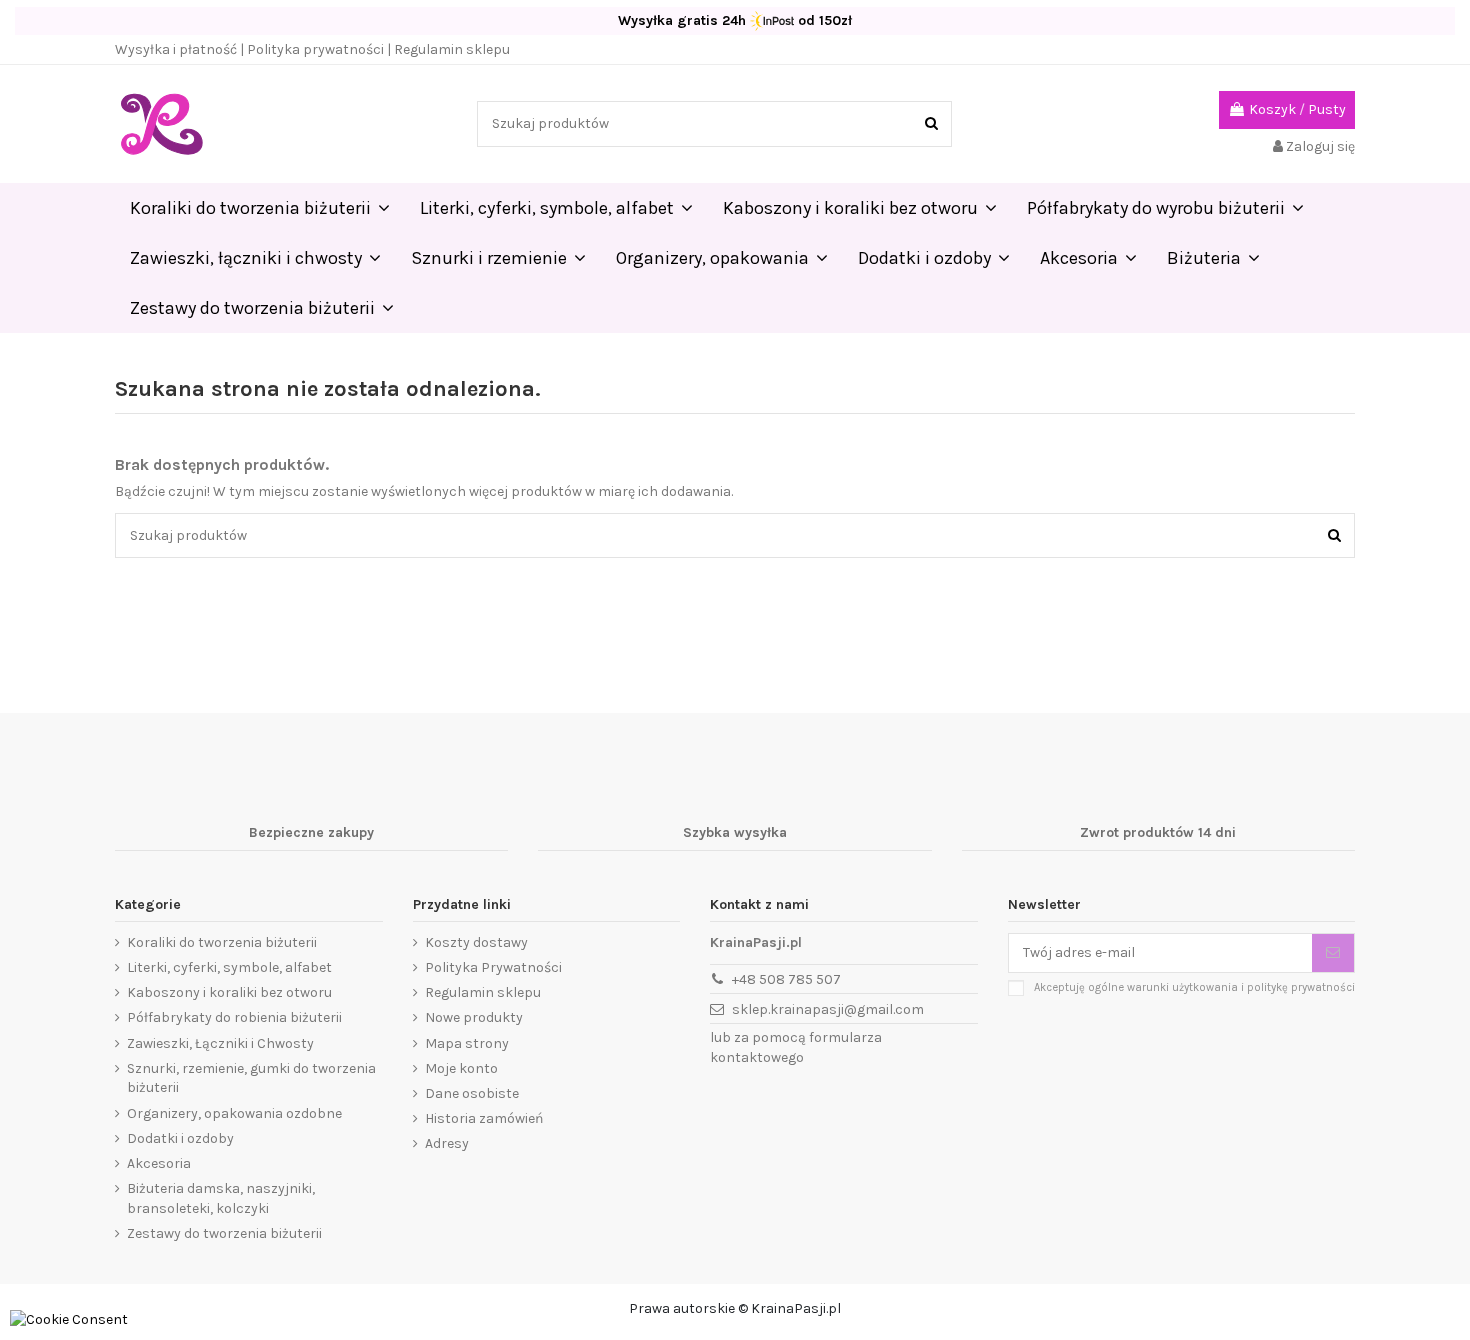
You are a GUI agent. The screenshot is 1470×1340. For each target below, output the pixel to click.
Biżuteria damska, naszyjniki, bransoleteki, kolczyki (221, 1198)
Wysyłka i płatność (176, 49)
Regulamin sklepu (452, 49)
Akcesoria (159, 1163)
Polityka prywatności (315, 49)
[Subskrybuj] (1333, 953)
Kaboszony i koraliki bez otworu (229, 992)
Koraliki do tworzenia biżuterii (222, 942)
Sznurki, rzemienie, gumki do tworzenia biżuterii (251, 1078)
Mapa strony (467, 1043)
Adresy (447, 1143)
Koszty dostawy (476, 942)
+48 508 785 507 (786, 979)
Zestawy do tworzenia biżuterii (224, 1233)
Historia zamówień (484, 1118)
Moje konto (461, 1068)
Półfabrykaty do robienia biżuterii (234, 1017)
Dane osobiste (472, 1093)
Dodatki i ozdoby (180, 1138)
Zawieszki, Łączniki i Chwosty (220, 1043)
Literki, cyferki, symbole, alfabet (229, 967)
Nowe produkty (474, 1017)
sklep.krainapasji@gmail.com (828, 1009)
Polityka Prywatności (493, 967)
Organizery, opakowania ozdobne (234, 1113)
